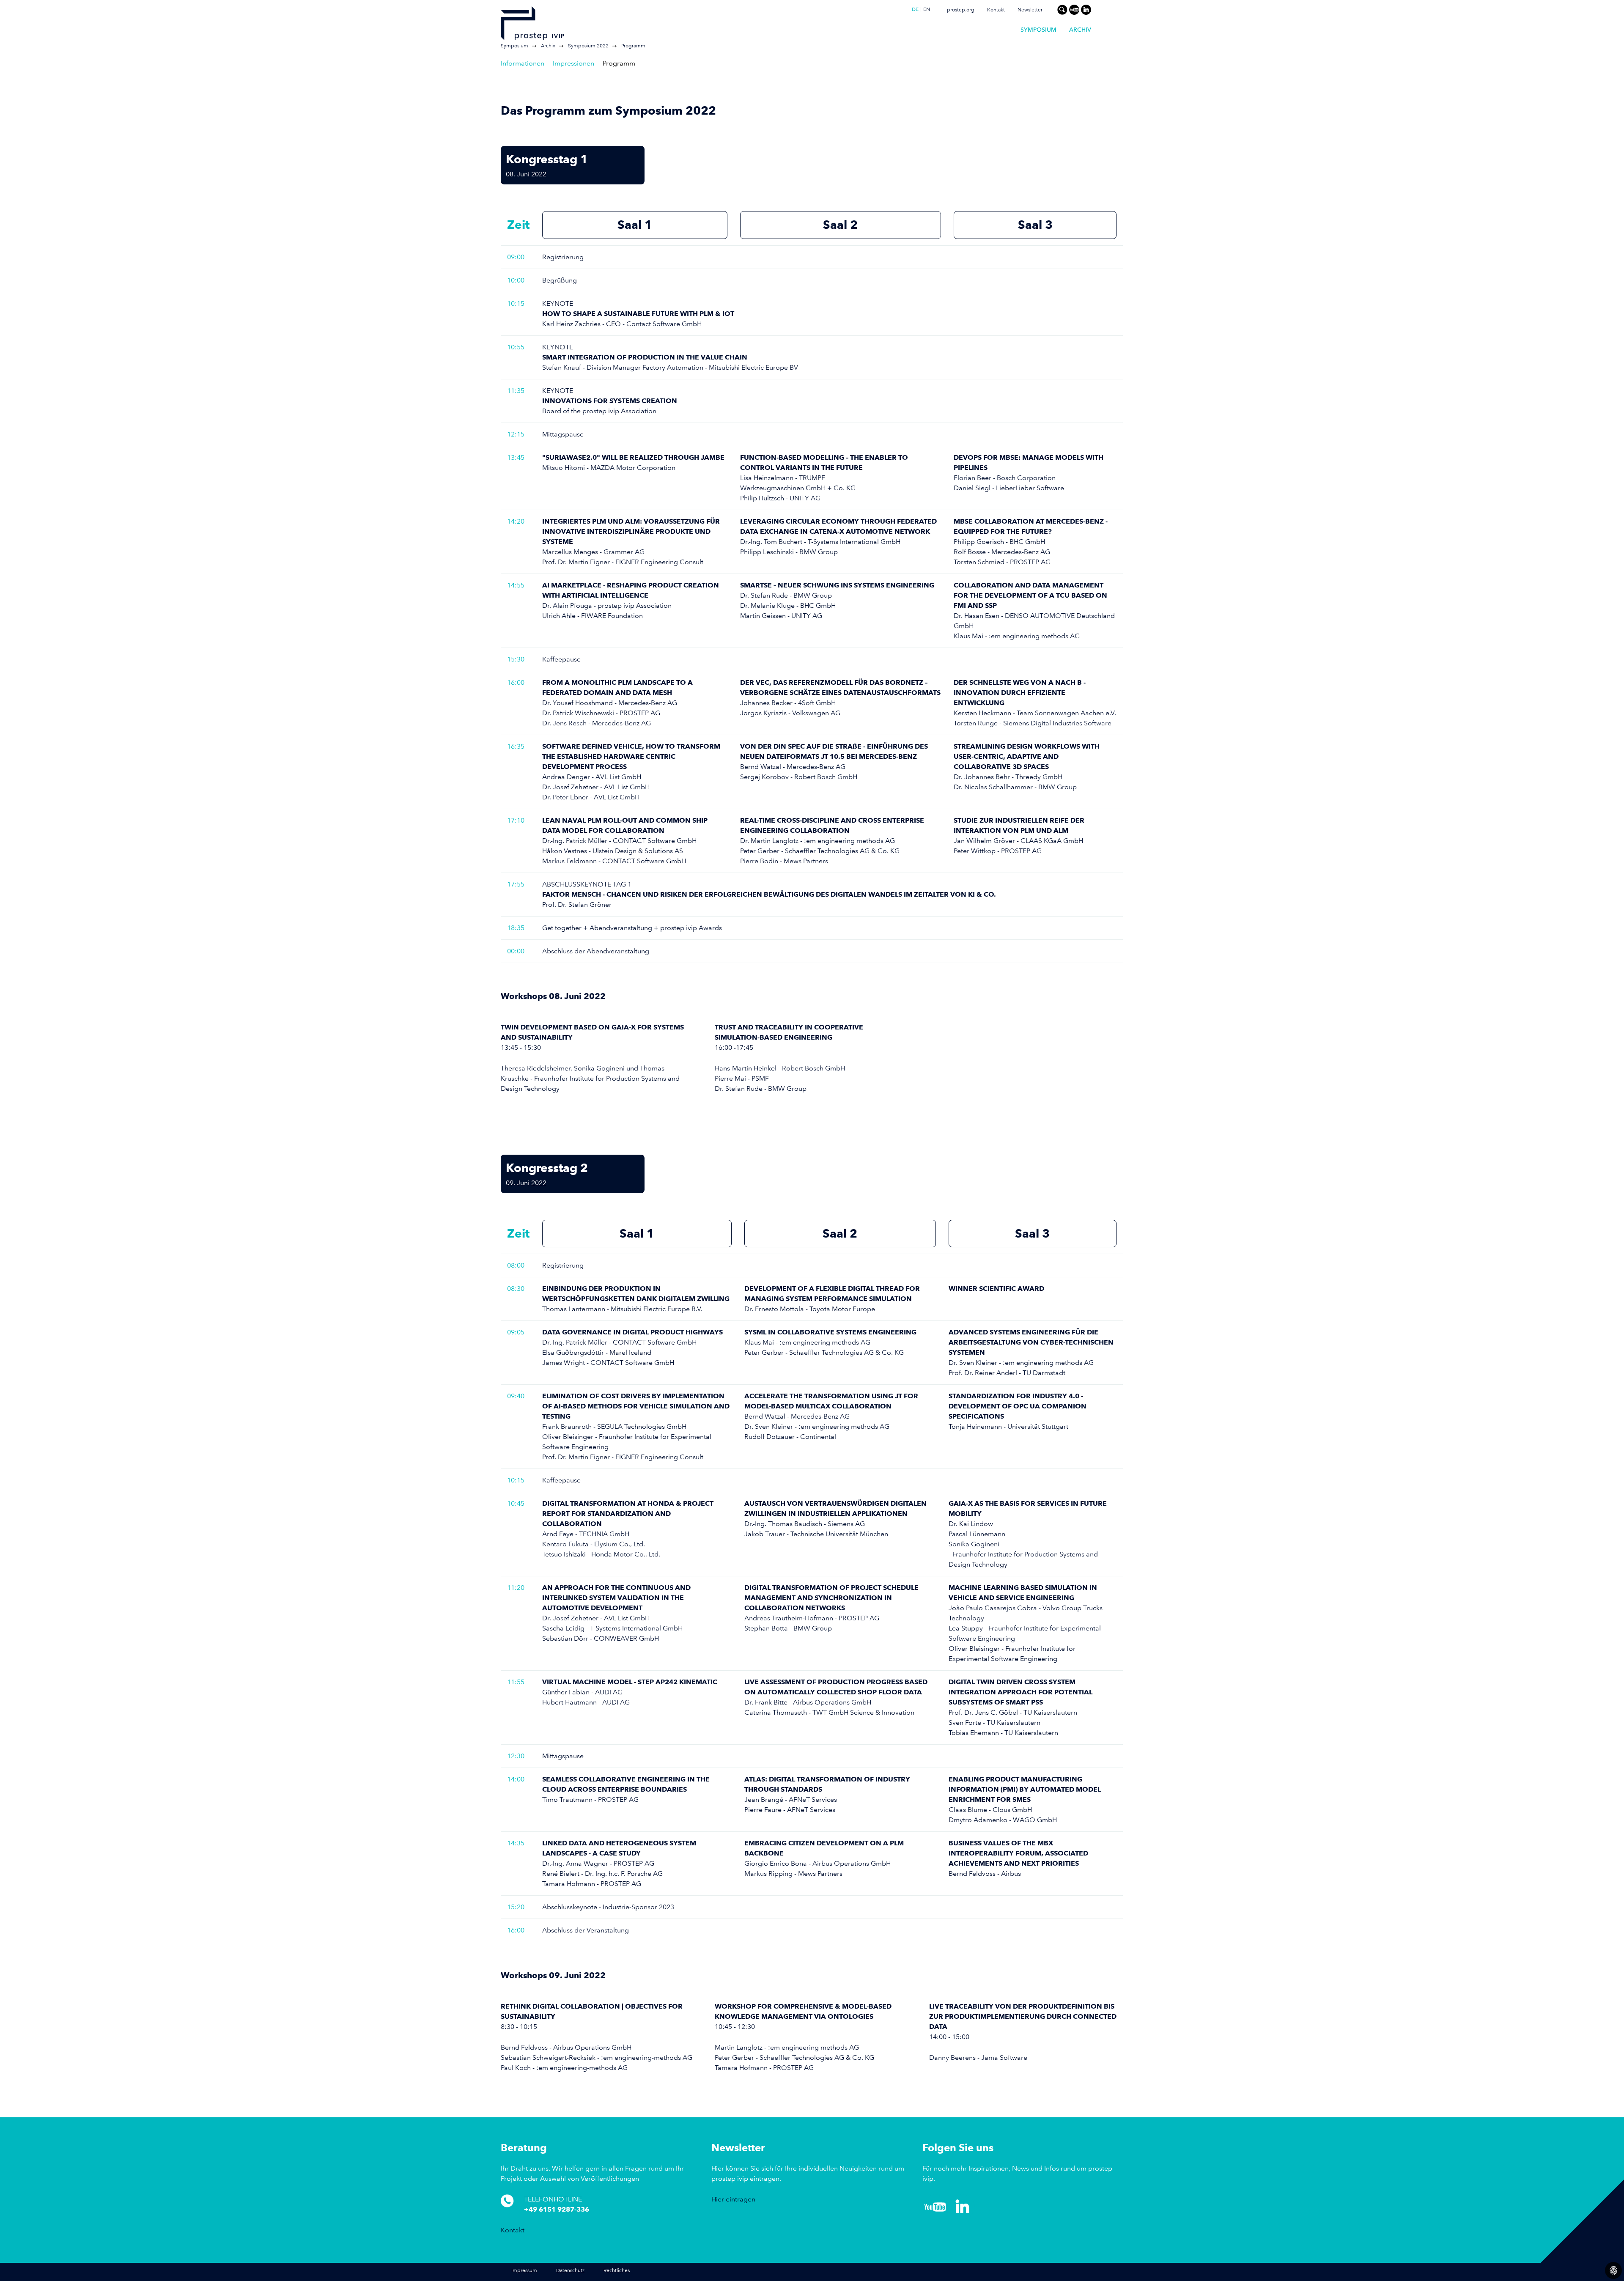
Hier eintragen (733, 2199)
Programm (633, 46)
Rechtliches (617, 2271)
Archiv (1080, 30)
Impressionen (573, 63)
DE (915, 10)
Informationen (523, 63)
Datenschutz (570, 2271)
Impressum (524, 2271)
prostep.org (961, 10)
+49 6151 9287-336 (557, 2209)
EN (927, 10)
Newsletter (1030, 10)
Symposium (1038, 30)
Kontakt (996, 10)
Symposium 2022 (588, 46)
